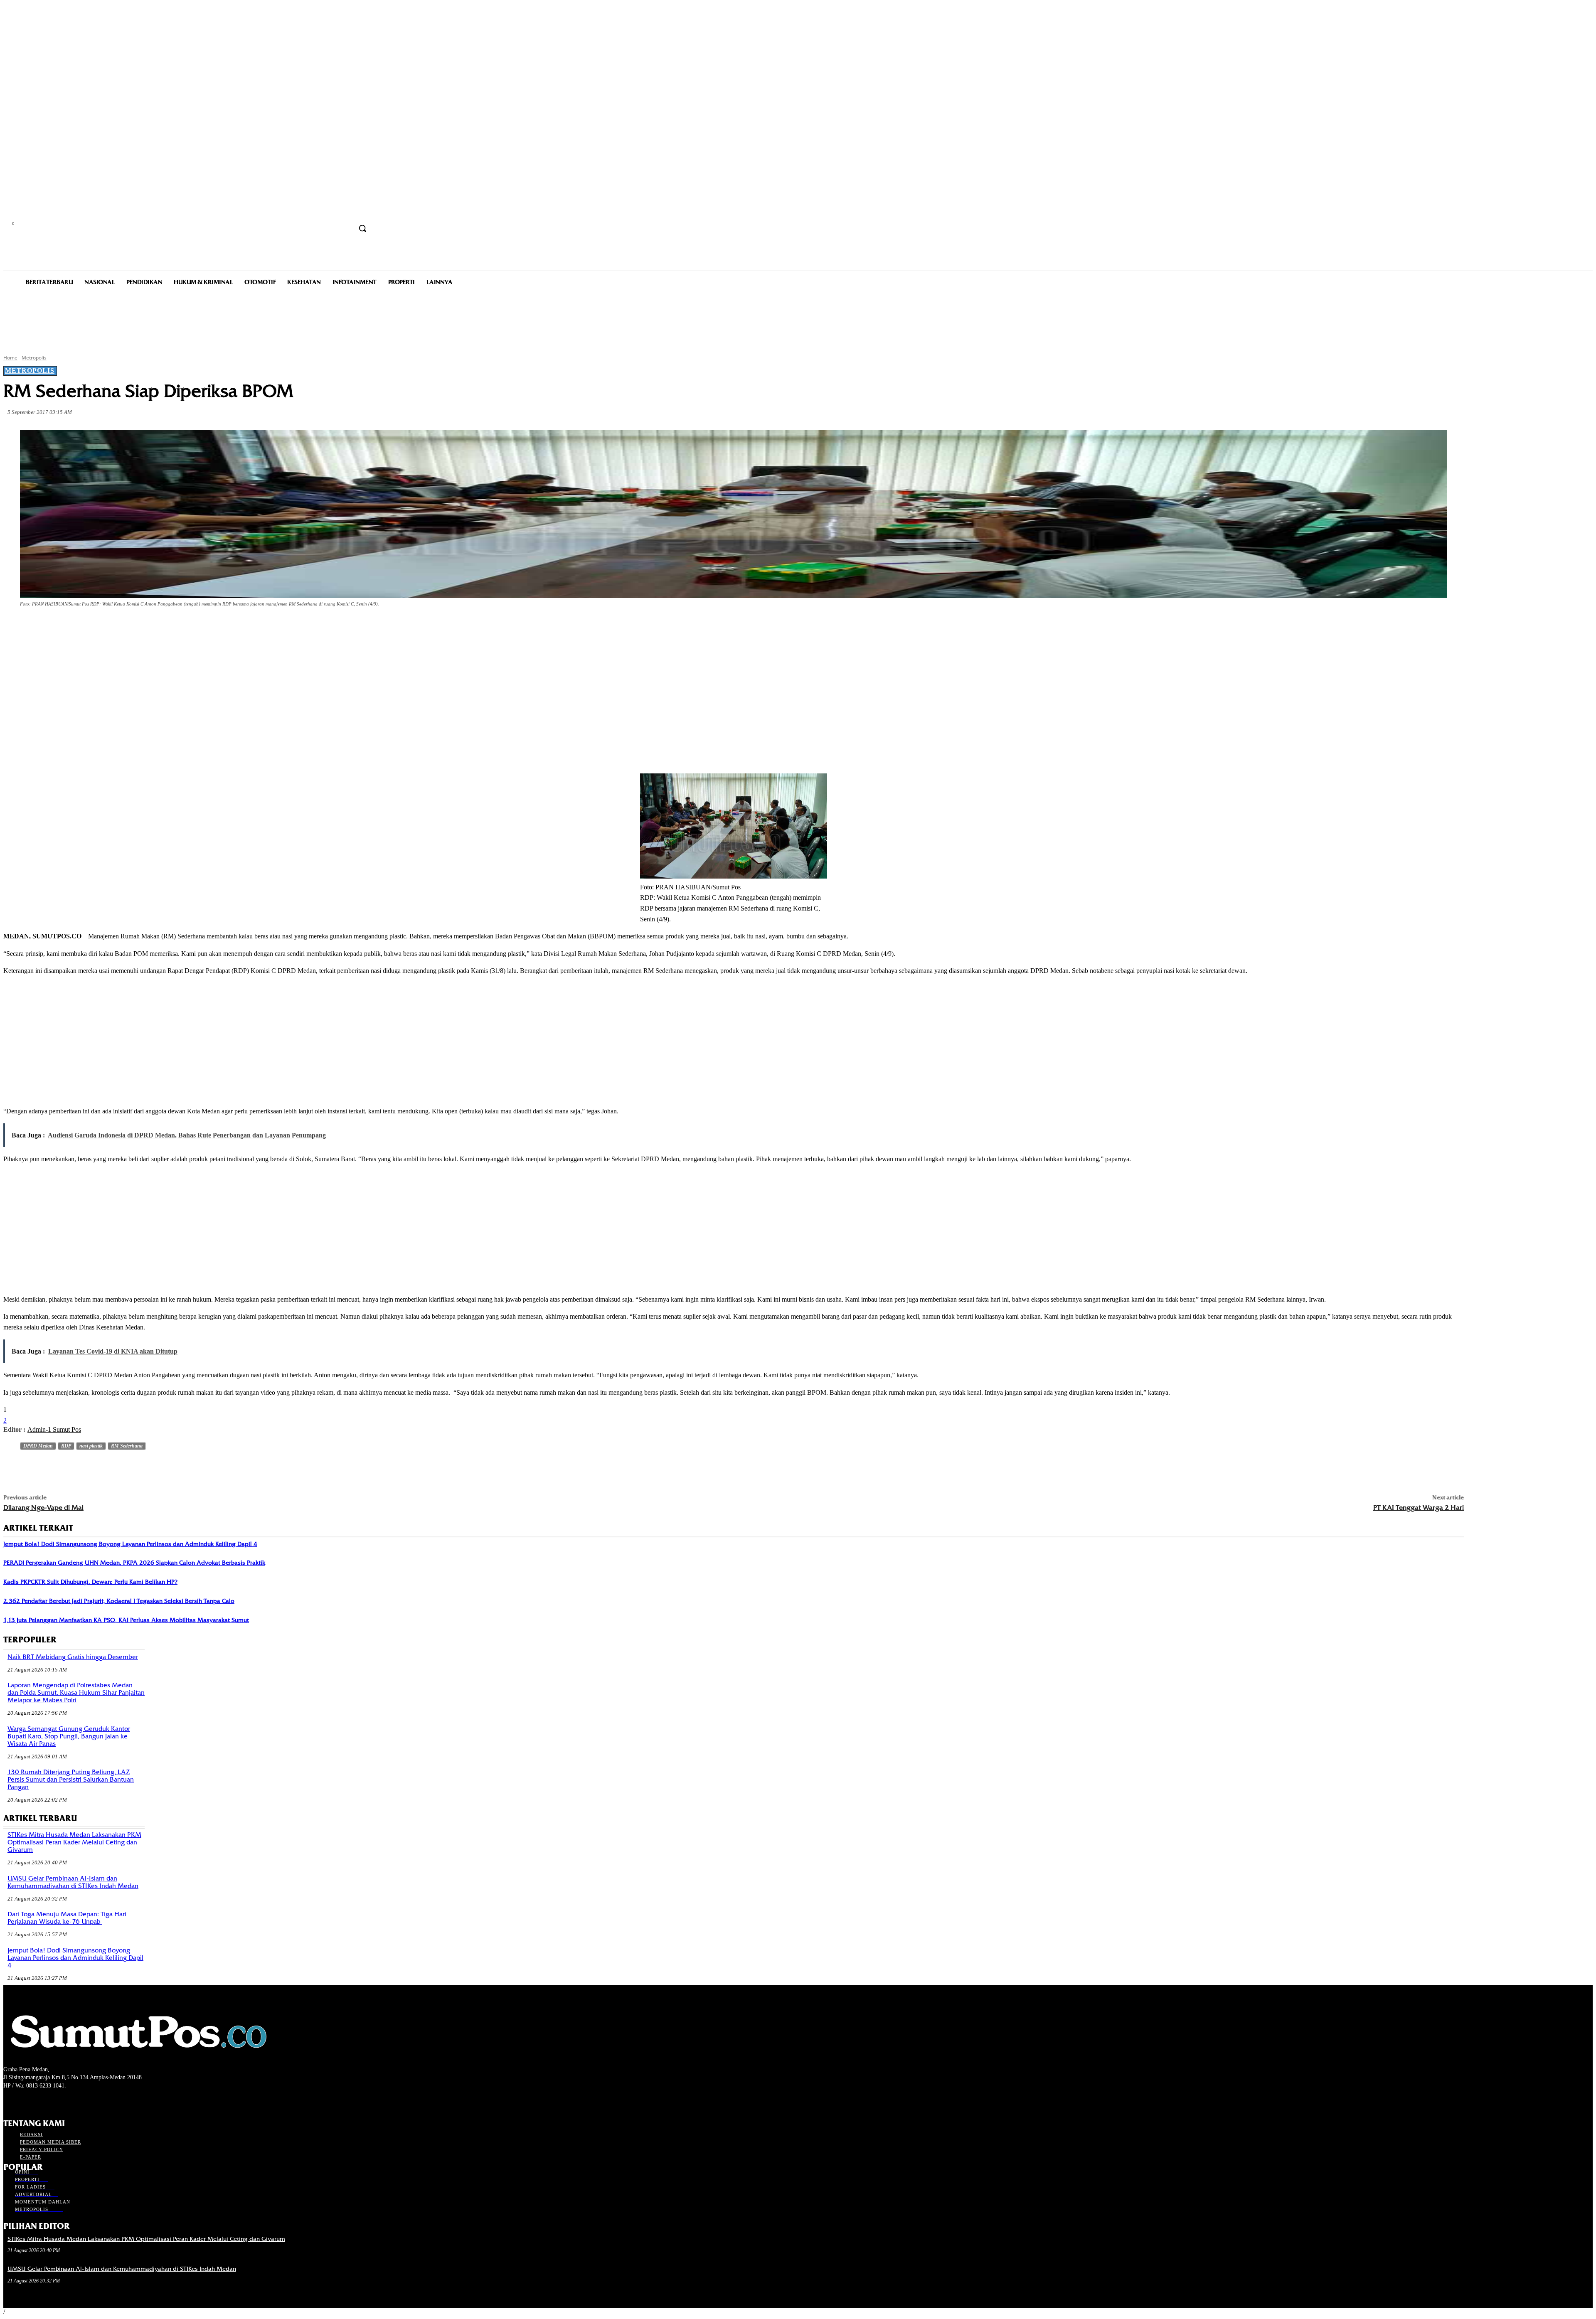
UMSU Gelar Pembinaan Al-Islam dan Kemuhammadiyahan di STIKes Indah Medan (73, 1882)
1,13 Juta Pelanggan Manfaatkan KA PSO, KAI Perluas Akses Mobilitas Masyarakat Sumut (126, 1620)
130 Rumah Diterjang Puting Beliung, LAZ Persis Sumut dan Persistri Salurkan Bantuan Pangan (71, 1780)
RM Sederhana (127, 1446)
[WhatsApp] (168, 627)
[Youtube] (53, 2101)
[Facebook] (78, 627)
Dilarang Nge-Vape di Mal (43, 1508)
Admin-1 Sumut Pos (54, 1429)
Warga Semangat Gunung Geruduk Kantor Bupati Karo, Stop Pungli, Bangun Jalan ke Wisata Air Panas (69, 1736)
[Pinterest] (138, 627)
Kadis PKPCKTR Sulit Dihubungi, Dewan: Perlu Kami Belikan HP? (90, 1582)
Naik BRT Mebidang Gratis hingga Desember (73, 1657)
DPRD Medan (38, 1446)
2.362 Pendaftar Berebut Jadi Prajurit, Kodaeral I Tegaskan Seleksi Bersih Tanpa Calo (119, 1601)
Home (10, 358)
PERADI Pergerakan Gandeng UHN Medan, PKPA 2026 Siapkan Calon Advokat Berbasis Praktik (134, 1563)
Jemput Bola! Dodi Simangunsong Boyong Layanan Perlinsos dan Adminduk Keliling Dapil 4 (130, 1544)
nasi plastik (91, 1446)
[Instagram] (23, 2101)
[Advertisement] (798, 319)
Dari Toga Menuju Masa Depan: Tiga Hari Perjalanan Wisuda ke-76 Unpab (67, 1918)
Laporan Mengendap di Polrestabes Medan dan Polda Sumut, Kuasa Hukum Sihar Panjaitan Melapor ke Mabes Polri (76, 1693)
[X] (108, 627)
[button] (362, 228)
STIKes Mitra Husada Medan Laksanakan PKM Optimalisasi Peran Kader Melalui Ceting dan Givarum (74, 1842)
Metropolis (34, 358)
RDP (66, 1446)
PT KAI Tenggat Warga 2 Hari (1419, 1508)
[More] (198, 627)
